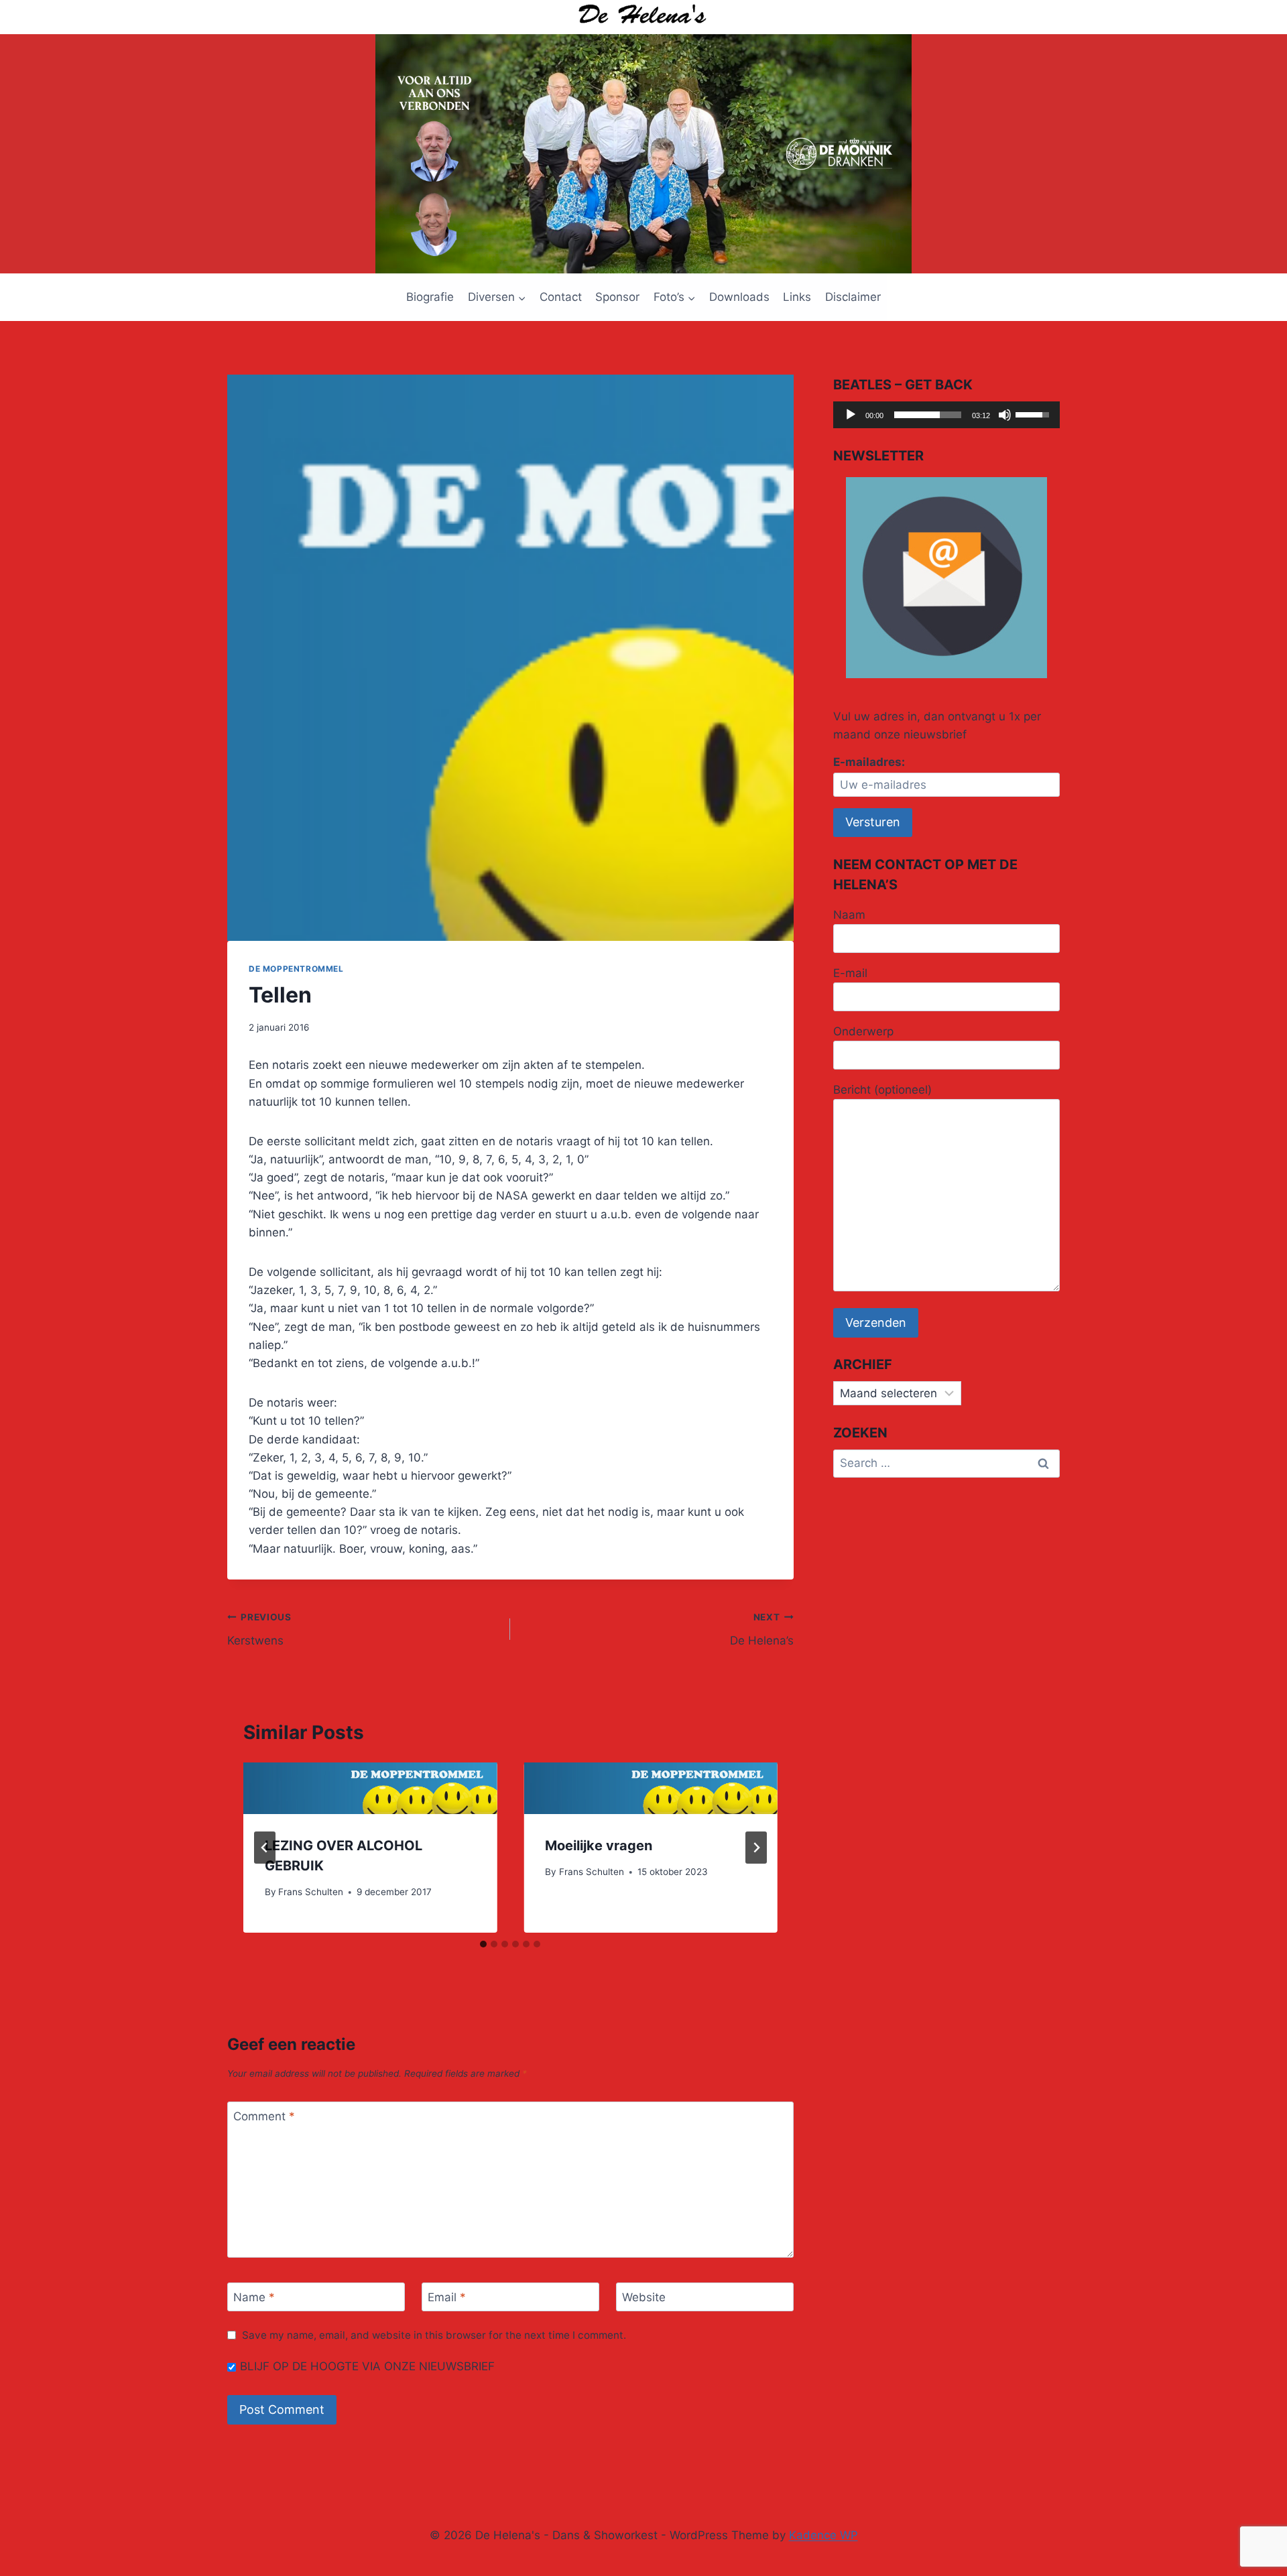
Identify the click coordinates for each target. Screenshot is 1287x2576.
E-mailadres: (869, 762)
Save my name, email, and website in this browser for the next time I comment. (434, 2335)
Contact (561, 297)
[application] (946, 415)
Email (447, 2297)
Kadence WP (823, 2535)
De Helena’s (761, 1629)
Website (644, 2297)
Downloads (739, 297)
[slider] (928, 415)
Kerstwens (259, 1629)
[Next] (756, 1848)
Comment (264, 2116)
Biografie (430, 297)
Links (797, 297)
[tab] (483, 1944)
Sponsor (617, 297)
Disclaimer (853, 297)
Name (254, 2297)
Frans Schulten (311, 1892)
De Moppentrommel (296, 969)
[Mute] (1005, 415)
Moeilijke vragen (599, 1846)
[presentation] (370, 1788)
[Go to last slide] (265, 1848)
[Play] (851, 415)
